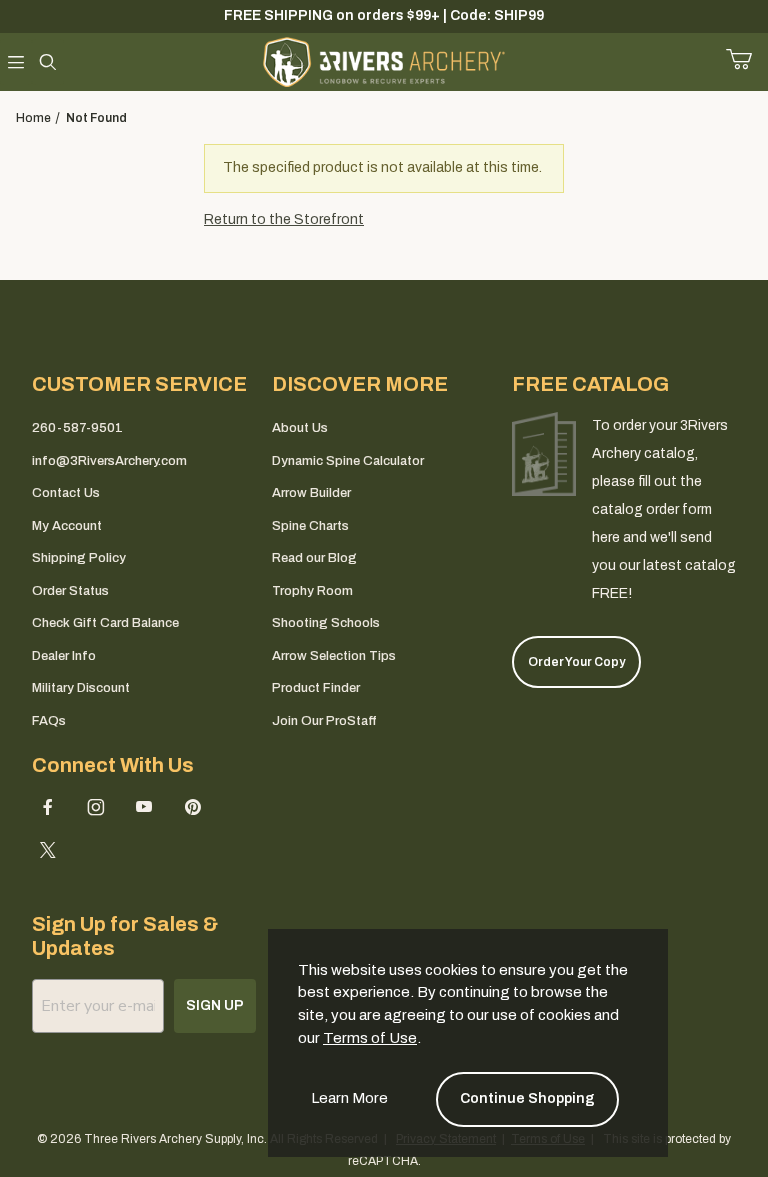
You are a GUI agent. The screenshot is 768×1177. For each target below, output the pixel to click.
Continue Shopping (527, 1098)
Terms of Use (370, 1038)
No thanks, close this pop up (204, 751)
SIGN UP (384, 699)
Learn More (349, 1098)
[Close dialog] (654, 408)
